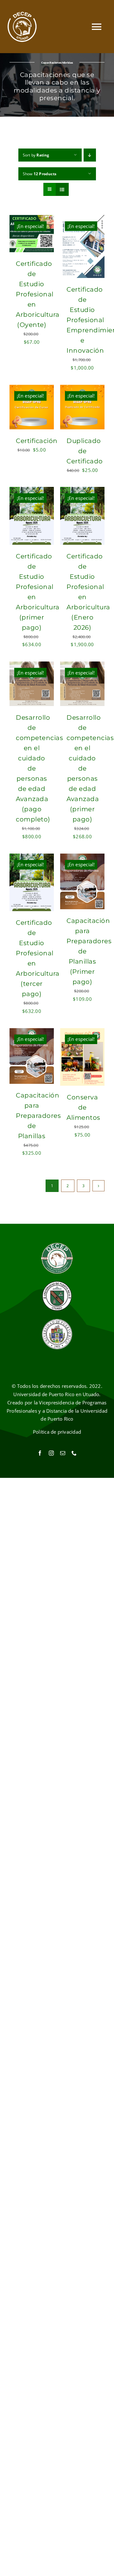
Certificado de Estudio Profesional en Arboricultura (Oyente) (38, 294)
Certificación (37, 441)
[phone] (74, 1453)
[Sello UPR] (57, 1320)
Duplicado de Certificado (85, 451)
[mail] (63, 1453)
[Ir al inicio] (22, 27)
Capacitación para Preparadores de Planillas (38, 1116)
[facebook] (40, 1453)
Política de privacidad (57, 1432)
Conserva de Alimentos (83, 1107)
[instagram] (51, 1453)
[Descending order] (90, 155)
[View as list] (62, 189)
